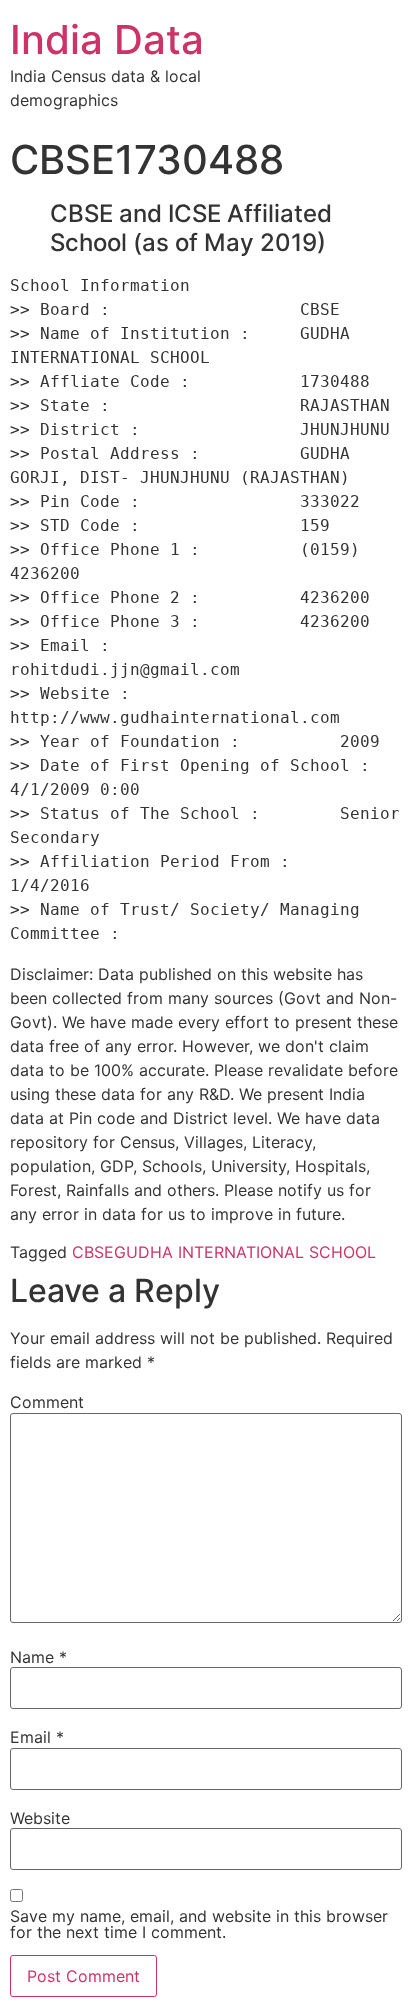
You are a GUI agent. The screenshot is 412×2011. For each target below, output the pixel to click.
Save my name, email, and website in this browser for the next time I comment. (199, 1924)
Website (40, 1818)
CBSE (93, 1252)
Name (38, 1657)
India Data (107, 39)
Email (37, 1737)
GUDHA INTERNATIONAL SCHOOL (245, 1252)
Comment (47, 1402)
